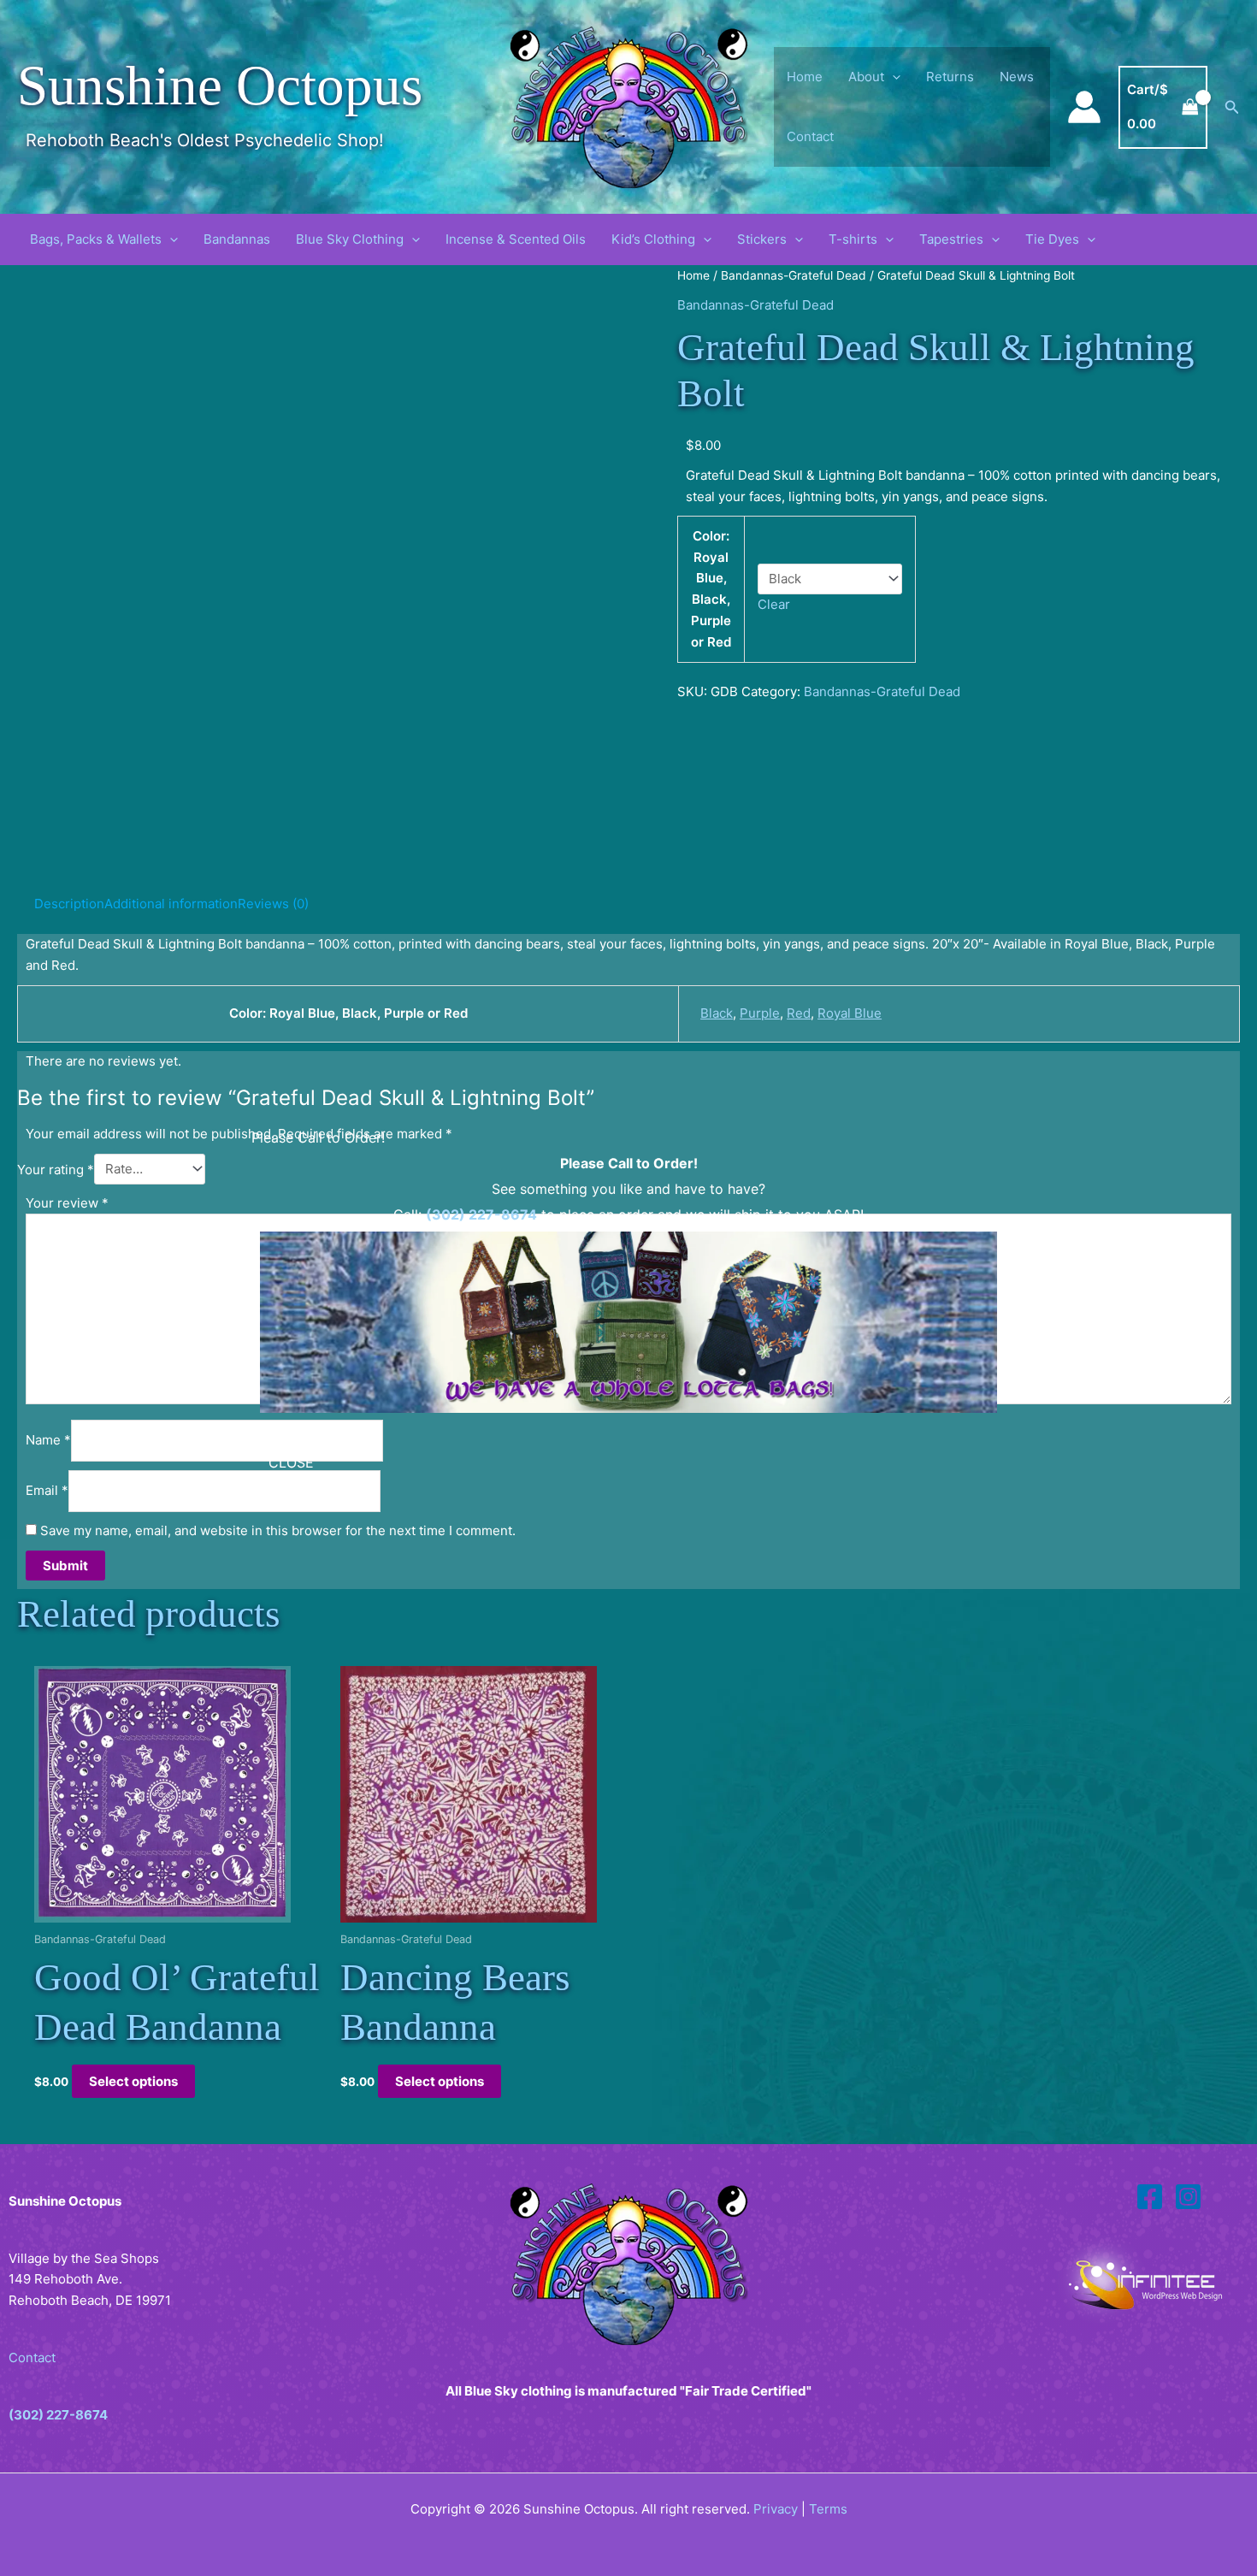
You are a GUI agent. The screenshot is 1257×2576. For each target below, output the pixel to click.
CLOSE (291, 1462)
